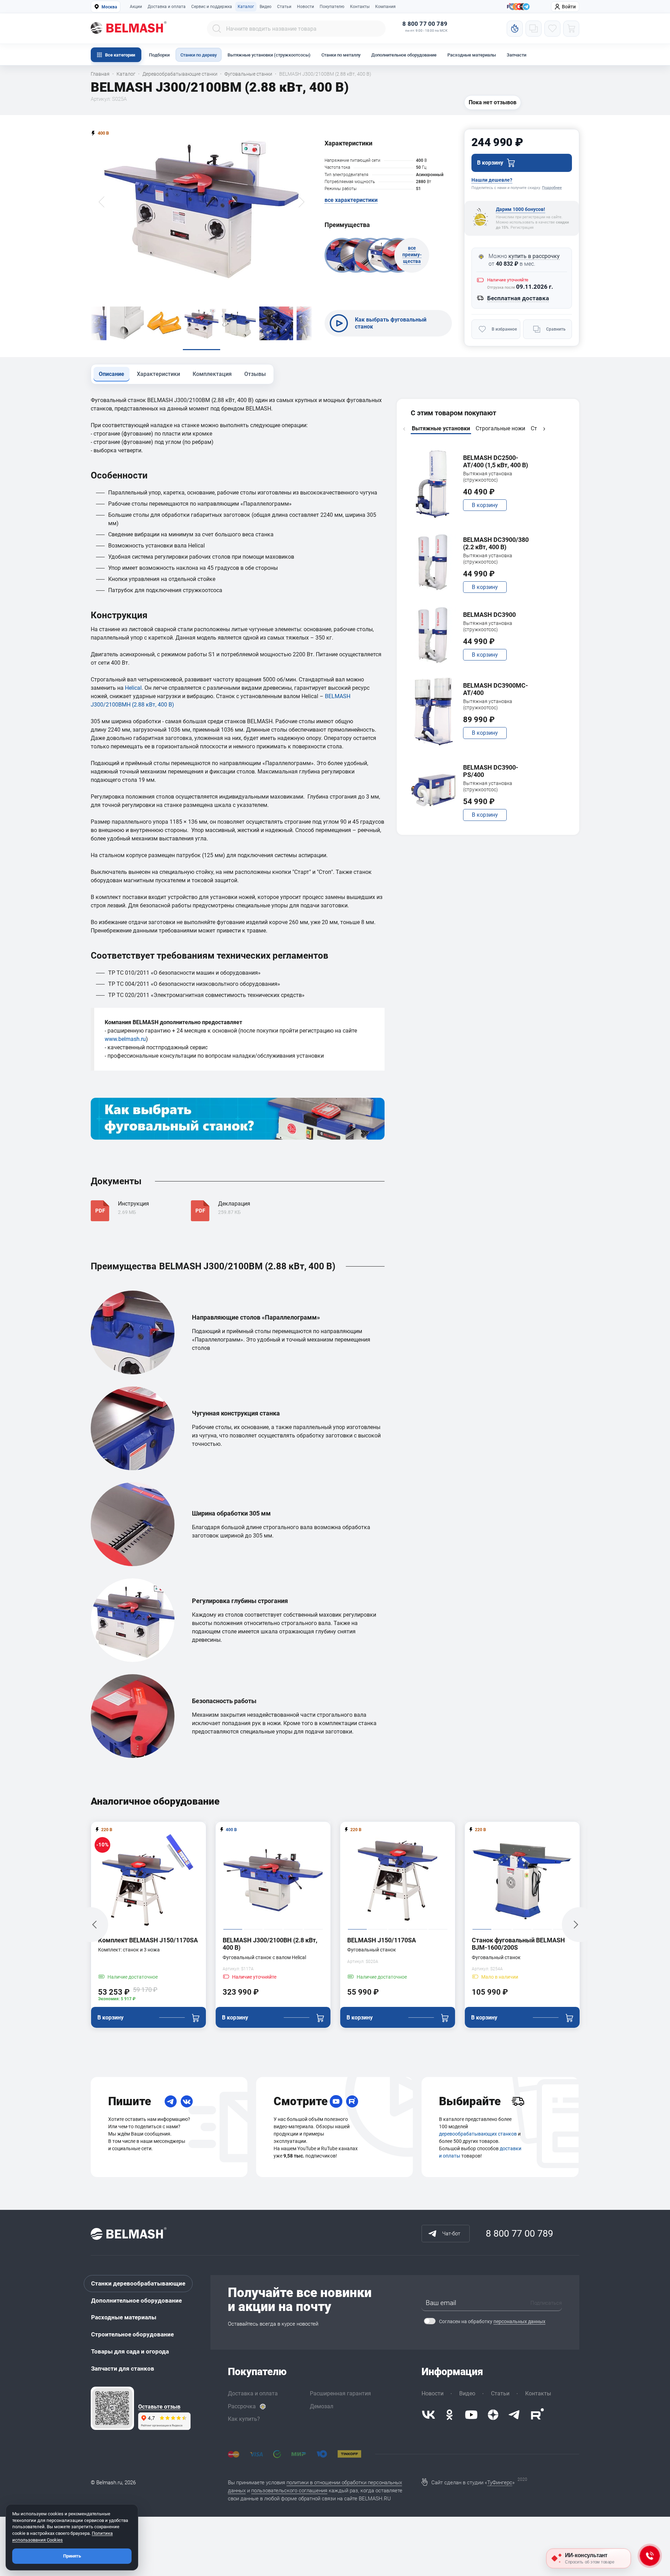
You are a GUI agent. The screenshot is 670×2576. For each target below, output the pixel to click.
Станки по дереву (199, 55)
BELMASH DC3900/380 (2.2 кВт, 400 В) (496, 543)
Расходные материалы (472, 55)
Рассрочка (242, 2406)
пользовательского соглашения (289, 2491)
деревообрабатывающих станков (478, 2134)
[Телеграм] (526, 7)
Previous (404, 429)
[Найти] (217, 29)
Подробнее (552, 188)
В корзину (485, 505)
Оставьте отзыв (159, 2407)
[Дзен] (493, 2415)
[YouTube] (336, 2101)
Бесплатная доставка (518, 298)
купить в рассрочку (534, 256)
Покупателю (332, 7)
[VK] (187, 2101)
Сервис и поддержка (212, 7)
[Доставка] (518, 2101)
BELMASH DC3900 (489, 615)
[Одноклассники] (449, 2415)
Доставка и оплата (167, 7)
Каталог (246, 7)
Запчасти (516, 55)
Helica (133, 688)
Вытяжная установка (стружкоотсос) (488, 477)
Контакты (360, 7)
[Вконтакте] (429, 2415)
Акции (136, 7)
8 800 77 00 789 (425, 24)
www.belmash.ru (125, 1039)
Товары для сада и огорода (130, 2351)
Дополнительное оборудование (404, 55)
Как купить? (244, 2419)
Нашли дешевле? (492, 180)
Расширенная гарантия (340, 2393)
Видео (266, 7)
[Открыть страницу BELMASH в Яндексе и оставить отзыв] (112, 2408)
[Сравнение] (534, 29)
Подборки (159, 55)
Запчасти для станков (123, 2369)
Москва (109, 7)
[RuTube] (352, 2101)
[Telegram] (171, 2101)
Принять (72, 2556)
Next (544, 429)
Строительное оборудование (132, 2334)
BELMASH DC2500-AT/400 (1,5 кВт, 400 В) (496, 462)
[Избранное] (552, 29)
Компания (385, 7)
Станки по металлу (341, 55)
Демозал (322, 2406)
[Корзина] (571, 29)
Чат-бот (451, 2234)
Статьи (284, 7)
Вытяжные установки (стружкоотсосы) (269, 55)
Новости (306, 7)
